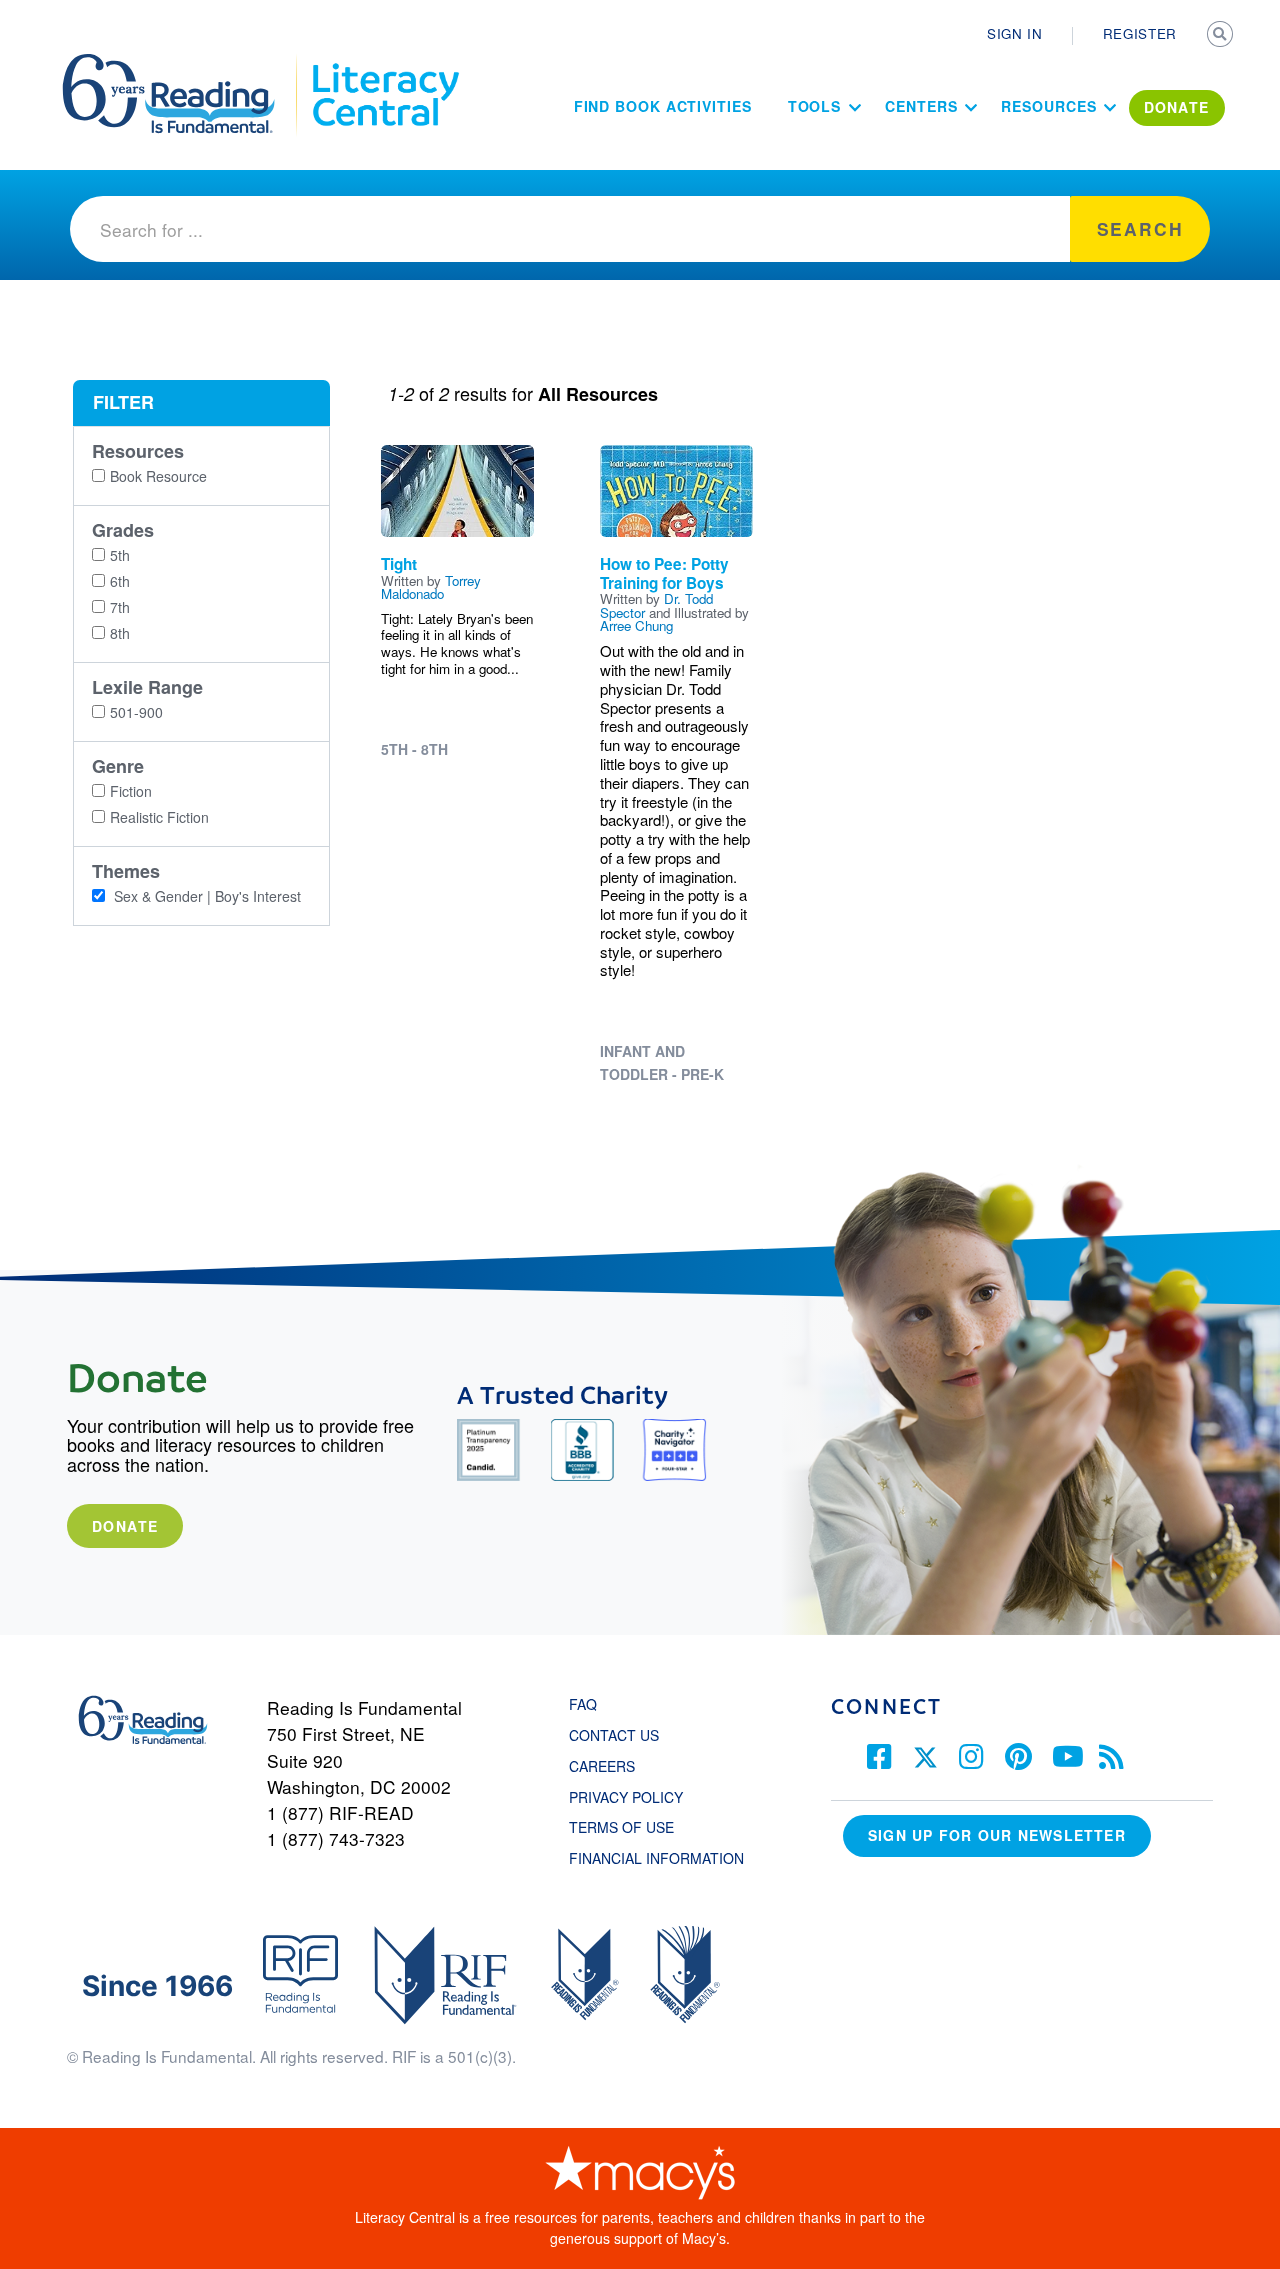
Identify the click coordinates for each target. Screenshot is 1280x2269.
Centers (921, 106)
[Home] (182, 63)
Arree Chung (636, 625)
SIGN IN (1015, 33)
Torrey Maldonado (431, 587)
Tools (815, 106)
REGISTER (1140, 33)
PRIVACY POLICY (626, 1797)
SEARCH (1222, 36)
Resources (1048, 106)
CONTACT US (620, 1735)
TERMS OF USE (631, 1827)
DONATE (1177, 107)
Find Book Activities (663, 106)
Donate (125, 1526)
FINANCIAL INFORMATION (656, 1858)
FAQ (583, 1704)
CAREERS (602, 1766)
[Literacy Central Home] (384, 63)
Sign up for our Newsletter (997, 1835)
